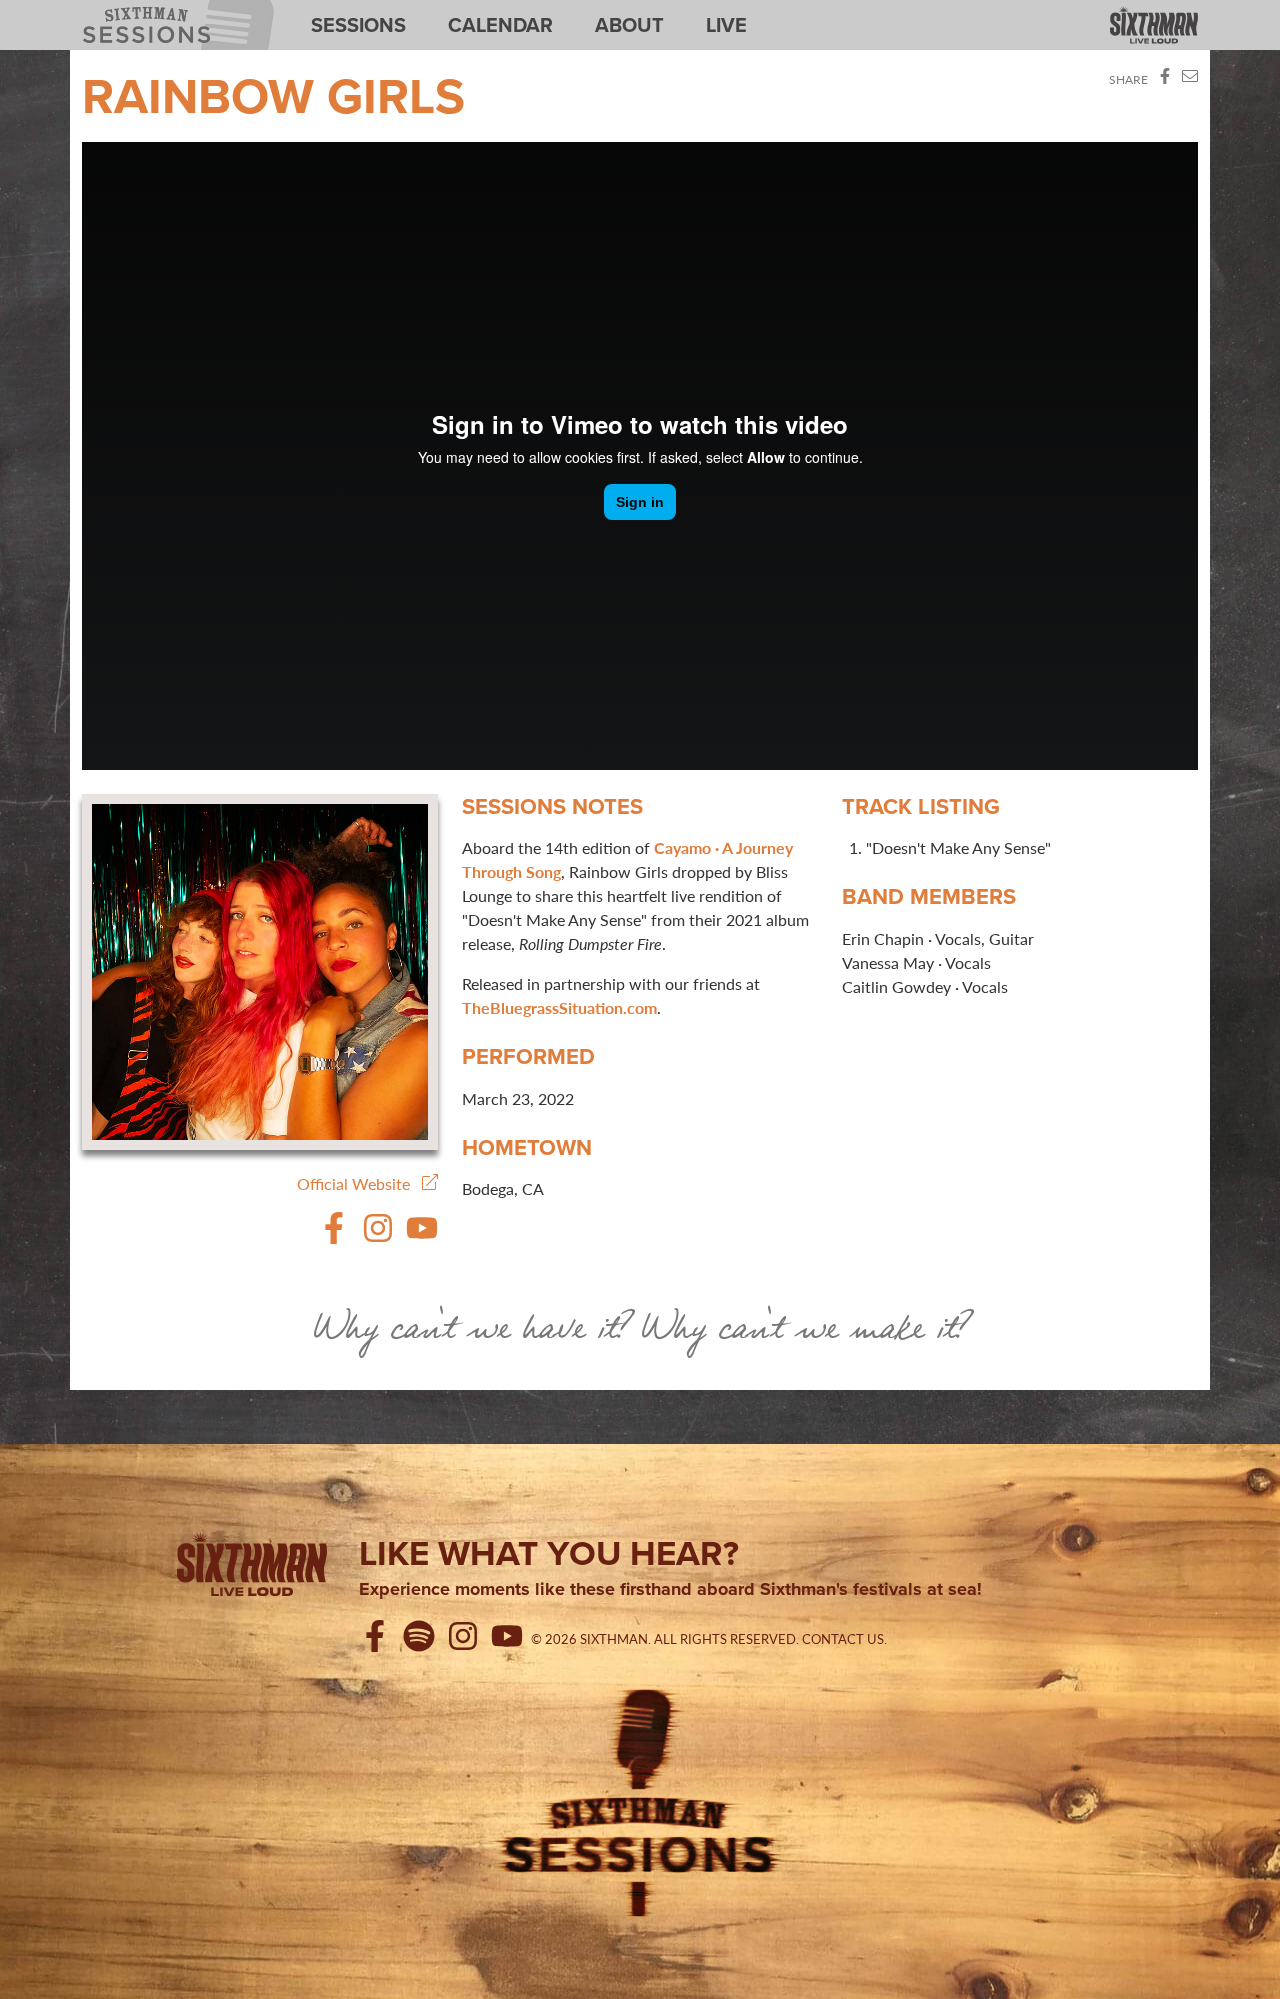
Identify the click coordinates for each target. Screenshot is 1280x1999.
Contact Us (843, 1639)
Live (726, 25)
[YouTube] (422, 1237)
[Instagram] (378, 1237)
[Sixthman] (1154, 27)
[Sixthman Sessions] (640, 1800)
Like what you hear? (549, 1553)
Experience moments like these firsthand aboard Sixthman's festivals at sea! (670, 1590)
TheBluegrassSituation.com (559, 1007)
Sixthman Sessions (132, 12)
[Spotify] (423, 1639)
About (629, 25)
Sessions (358, 25)
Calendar (500, 25)
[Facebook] (334, 1237)
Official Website (359, 1183)
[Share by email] (1190, 79)
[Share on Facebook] (1165, 79)
